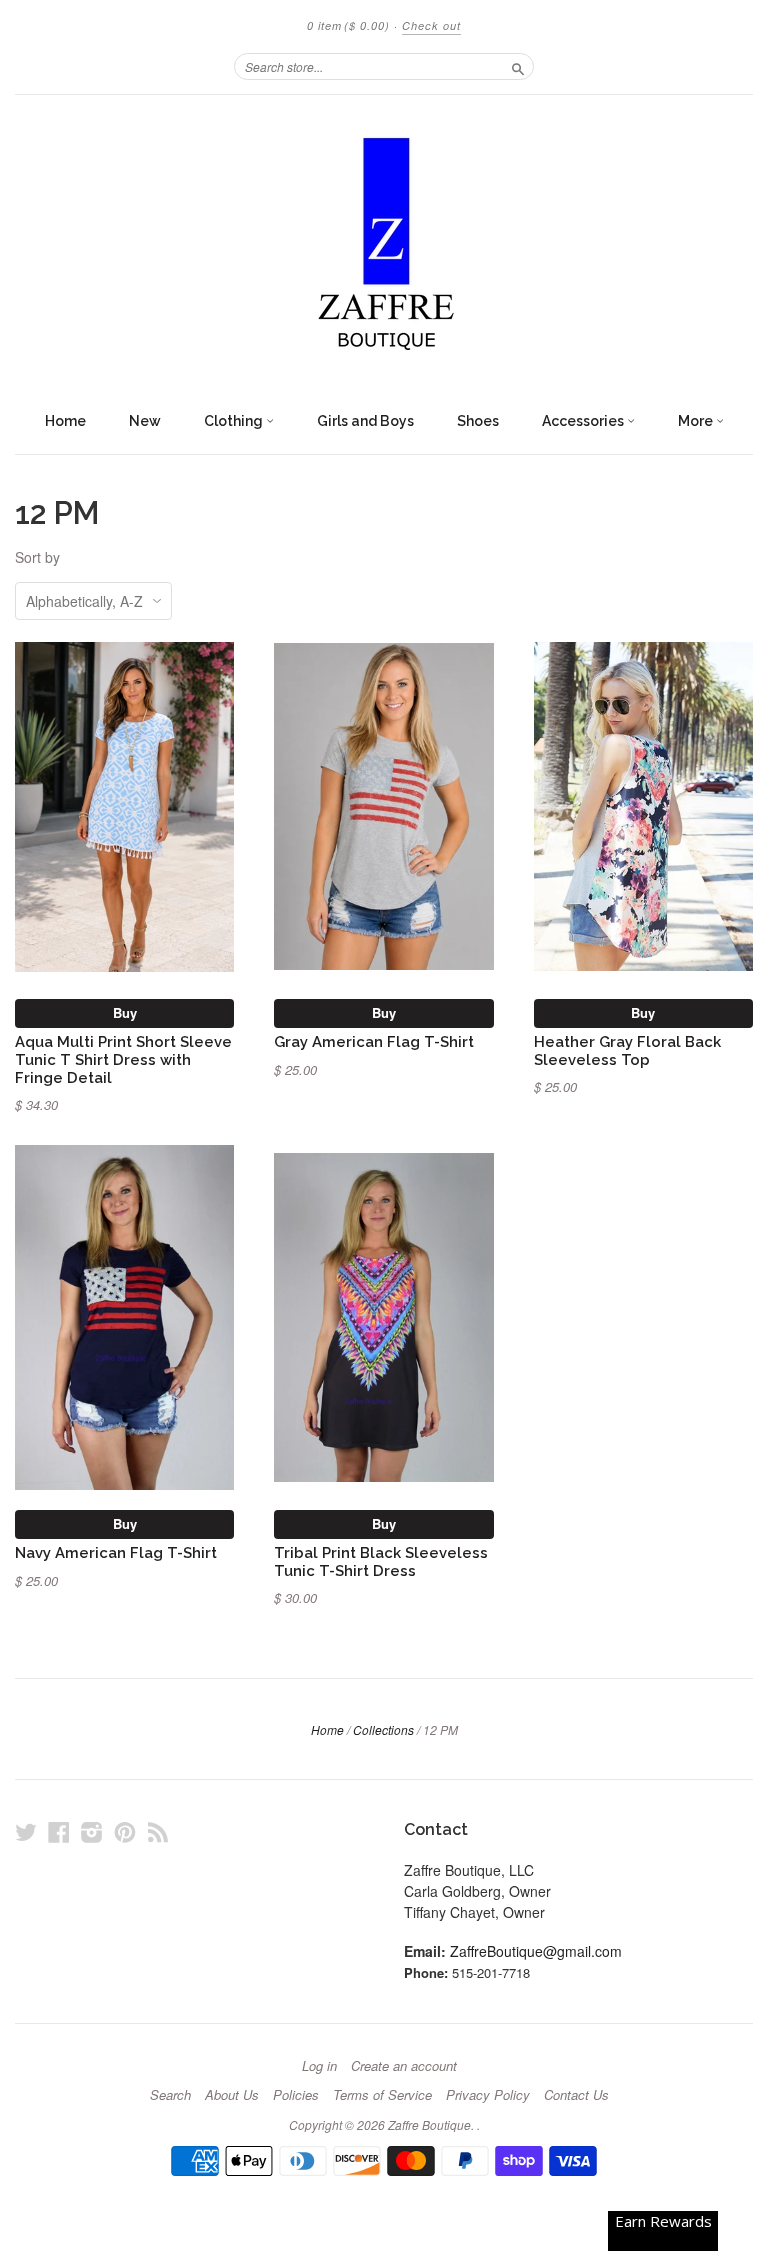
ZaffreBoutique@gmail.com (536, 1951)
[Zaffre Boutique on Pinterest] (125, 1831)
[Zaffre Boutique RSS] (158, 1831)
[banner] (384, 248)
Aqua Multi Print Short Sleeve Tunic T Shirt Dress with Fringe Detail (123, 1059)
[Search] (518, 66)
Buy (125, 1012)
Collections (383, 1729)
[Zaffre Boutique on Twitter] (26, 1831)
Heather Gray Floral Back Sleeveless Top (627, 1050)
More (697, 421)
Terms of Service (382, 2095)
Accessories (584, 421)
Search (170, 2095)
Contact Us (576, 2095)
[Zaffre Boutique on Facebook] (59, 1831)
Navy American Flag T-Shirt (116, 1552)
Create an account (404, 2066)
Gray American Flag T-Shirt (374, 1041)
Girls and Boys (365, 421)
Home (65, 421)
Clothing (235, 421)
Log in (319, 2066)
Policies (296, 2095)
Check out (431, 25)
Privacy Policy (488, 2095)
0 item (348, 25)
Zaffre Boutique (429, 2124)
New (145, 421)
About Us (232, 2095)
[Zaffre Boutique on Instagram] (92, 1831)
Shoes (478, 421)
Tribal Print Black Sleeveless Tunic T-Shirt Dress (381, 1561)
